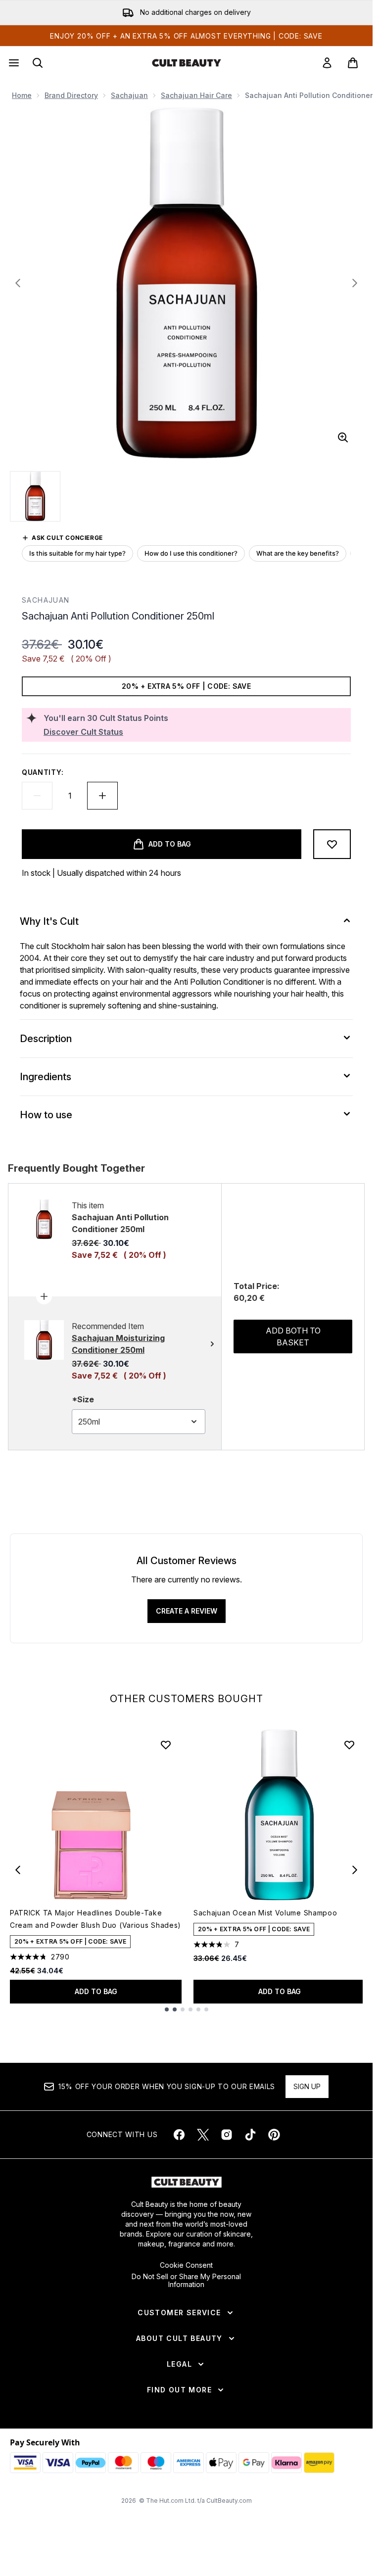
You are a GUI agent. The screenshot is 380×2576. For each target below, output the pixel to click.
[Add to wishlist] (332, 844)
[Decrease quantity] (37, 796)
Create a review (187, 1611)
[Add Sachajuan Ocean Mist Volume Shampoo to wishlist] (349, 1745)
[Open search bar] (38, 63)
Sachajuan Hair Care (196, 95)
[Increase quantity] (102, 796)
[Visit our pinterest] (274, 2135)
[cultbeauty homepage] (187, 63)
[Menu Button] (13, 63)
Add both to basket (293, 1336)
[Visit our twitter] (203, 2135)
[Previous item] (18, 1870)
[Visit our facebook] (179, 2135)
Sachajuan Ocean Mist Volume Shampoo (265, 1913)
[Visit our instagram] (227, 2135)
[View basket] (353, 63)
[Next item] (355, 1870)
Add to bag (96, 1991)
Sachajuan (129, 95)
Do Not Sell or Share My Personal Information (186, 2281)
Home (22, 95)
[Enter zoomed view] (343, 437)
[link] (327, 63)
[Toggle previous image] (18, 283)
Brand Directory (71, 95)
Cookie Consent (186, 2265)
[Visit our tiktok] (250, 2135)
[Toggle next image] (355, 283)
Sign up (307, 2086)
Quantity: (43, 772)
